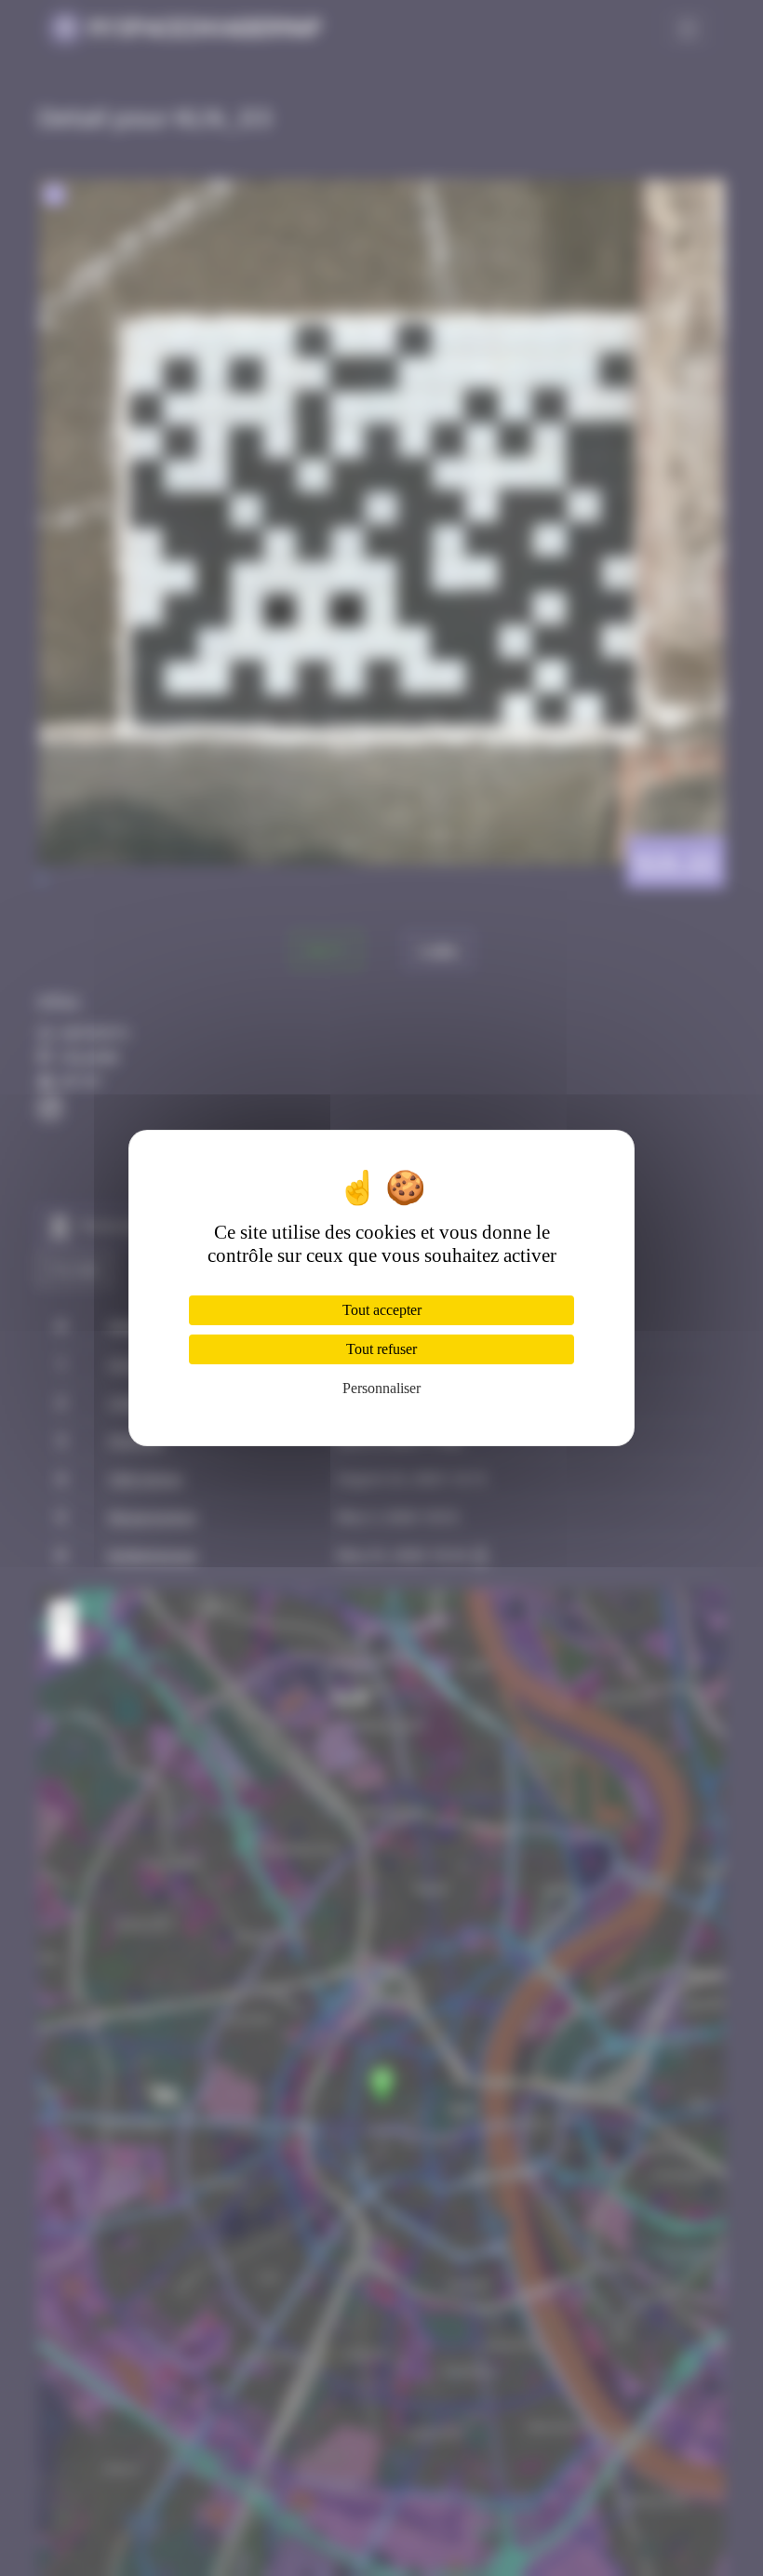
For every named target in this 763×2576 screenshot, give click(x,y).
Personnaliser (381, 1388)
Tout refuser (381, 1349)
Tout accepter (382, 1310)
